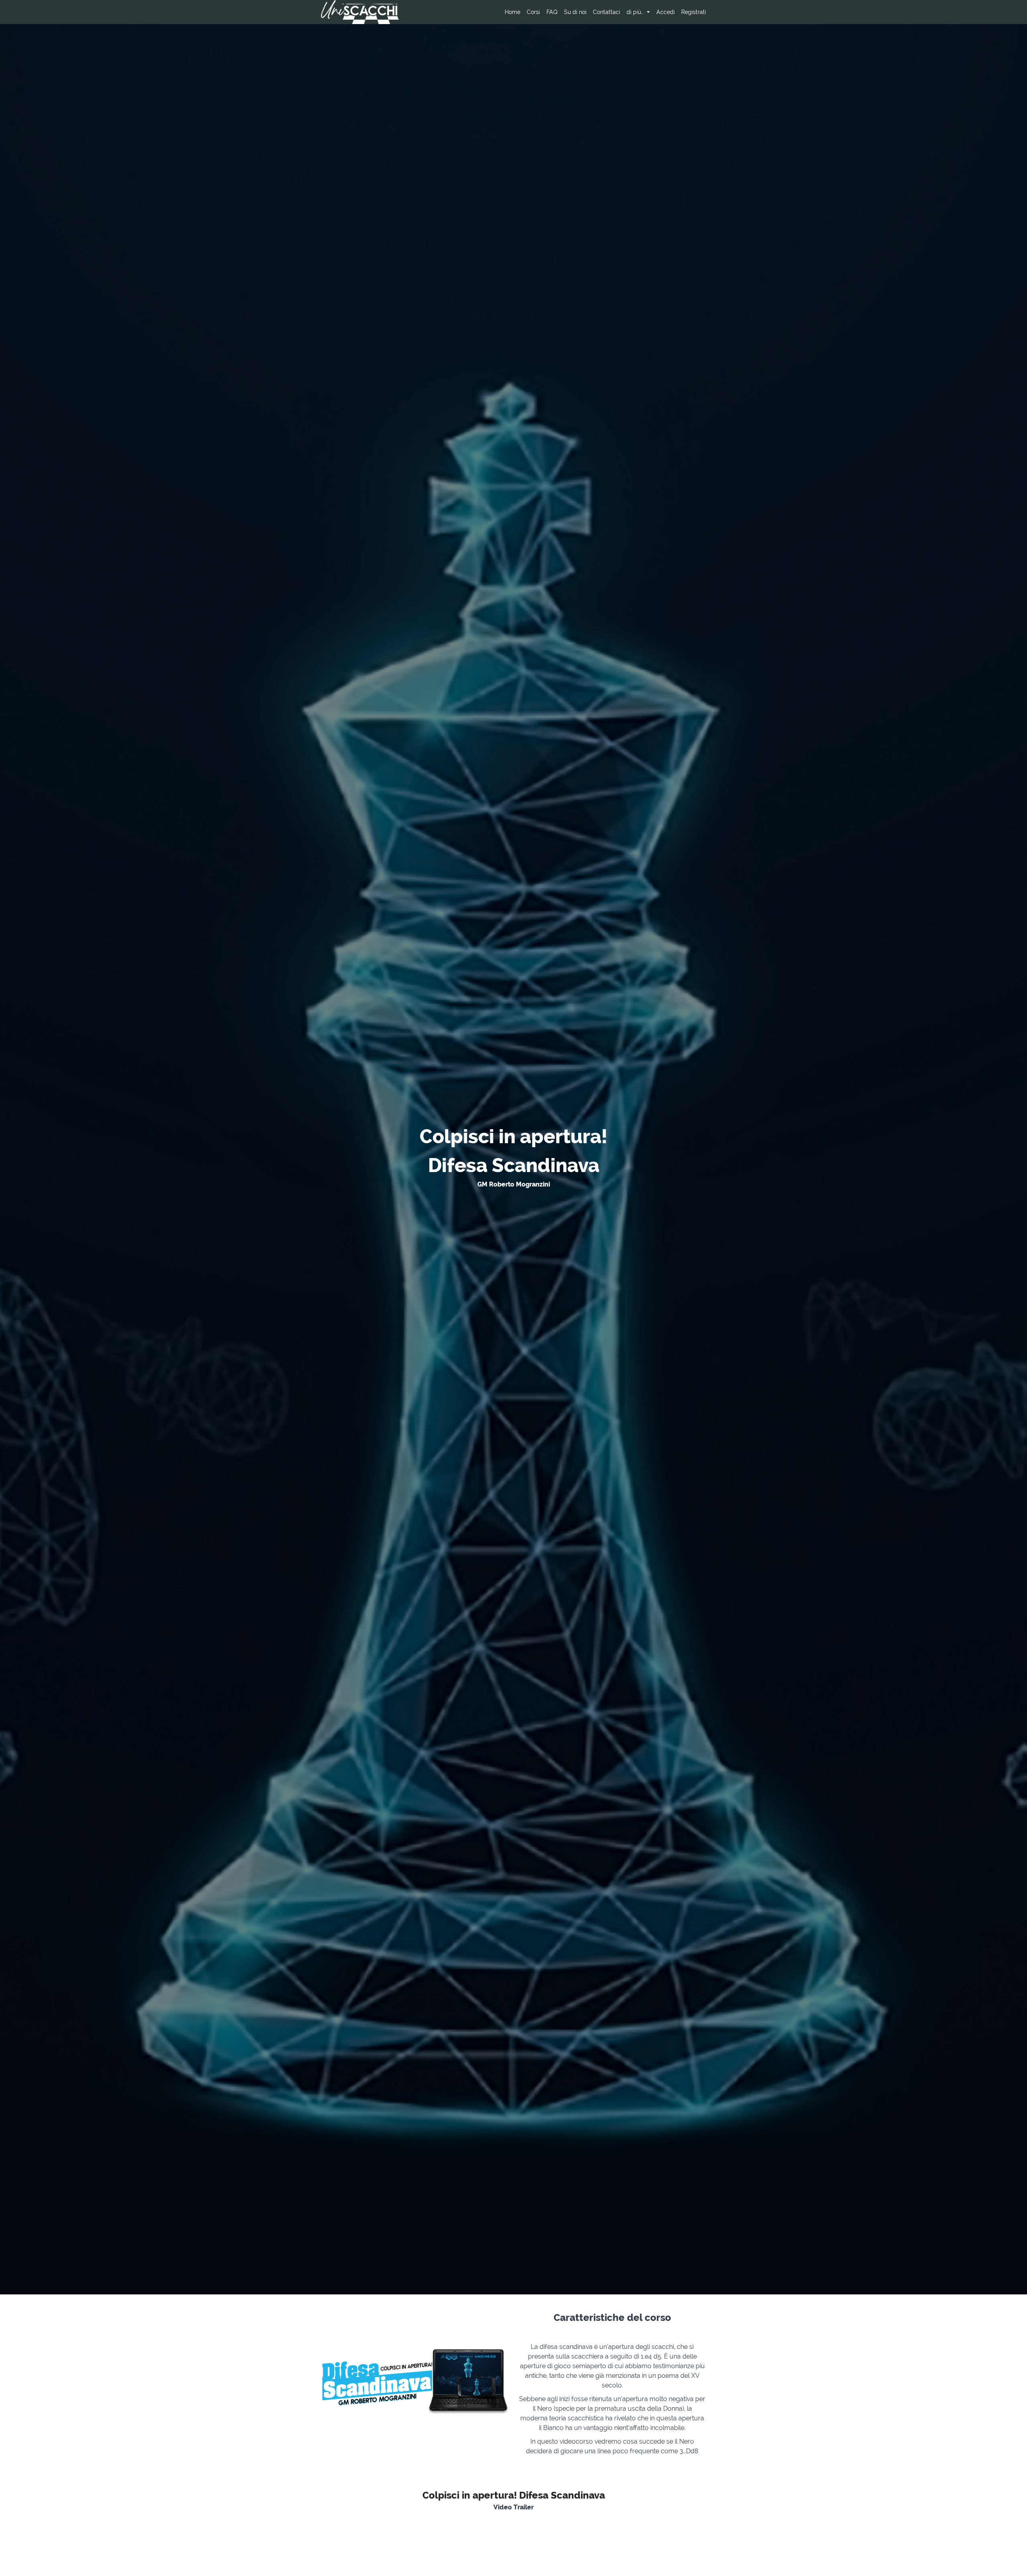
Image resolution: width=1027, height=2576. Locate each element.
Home (512, 12)
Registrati (694, 12)
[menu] (602, 12)
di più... (636, 12)
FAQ (552, 12)
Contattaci (607, 12)
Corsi (533, 12)
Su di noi (575, 12)
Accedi (666, 12)
